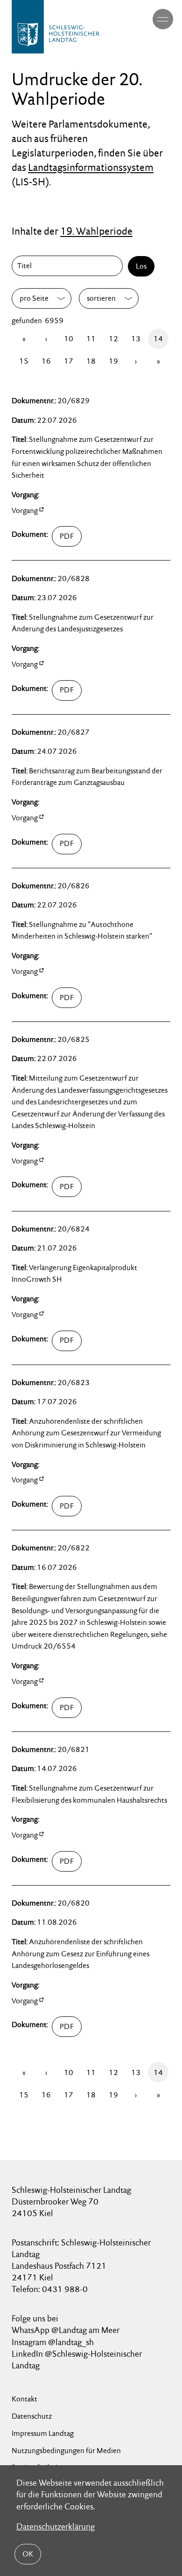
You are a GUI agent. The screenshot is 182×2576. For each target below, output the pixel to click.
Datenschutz (32, 2416)
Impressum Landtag (43, 2433)
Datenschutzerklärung (56, 2526)
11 (91, 339)
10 (69, 339)
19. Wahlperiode (96, 231)
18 (91, 361)
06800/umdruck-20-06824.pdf (81, 1341)
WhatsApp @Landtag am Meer (66, 2330)
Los (141, 266)
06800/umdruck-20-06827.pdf (81, 844)
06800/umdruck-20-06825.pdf (81, 1187)
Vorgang (25, 510)
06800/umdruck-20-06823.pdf (81, 1506)
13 (136, 339)
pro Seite (34, 298)
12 (113, 339)
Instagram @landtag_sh (54, 2342)
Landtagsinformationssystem (91, 167)
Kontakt (24, 2399)
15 (24, 361)
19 (113, 361)
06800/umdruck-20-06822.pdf (81, 1708)
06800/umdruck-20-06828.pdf (81, 690)
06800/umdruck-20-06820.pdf (81, 2027)
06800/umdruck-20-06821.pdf (81, 1861)
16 (46, 361)
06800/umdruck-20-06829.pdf (81, 536)
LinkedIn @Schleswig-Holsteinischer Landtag (77, 2360)
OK (28, 2554)
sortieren (101, 298)
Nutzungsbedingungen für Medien (66, 2451)
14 (158, 339)
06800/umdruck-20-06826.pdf (81, 998)
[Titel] (69, 266)
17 (69, 361)
